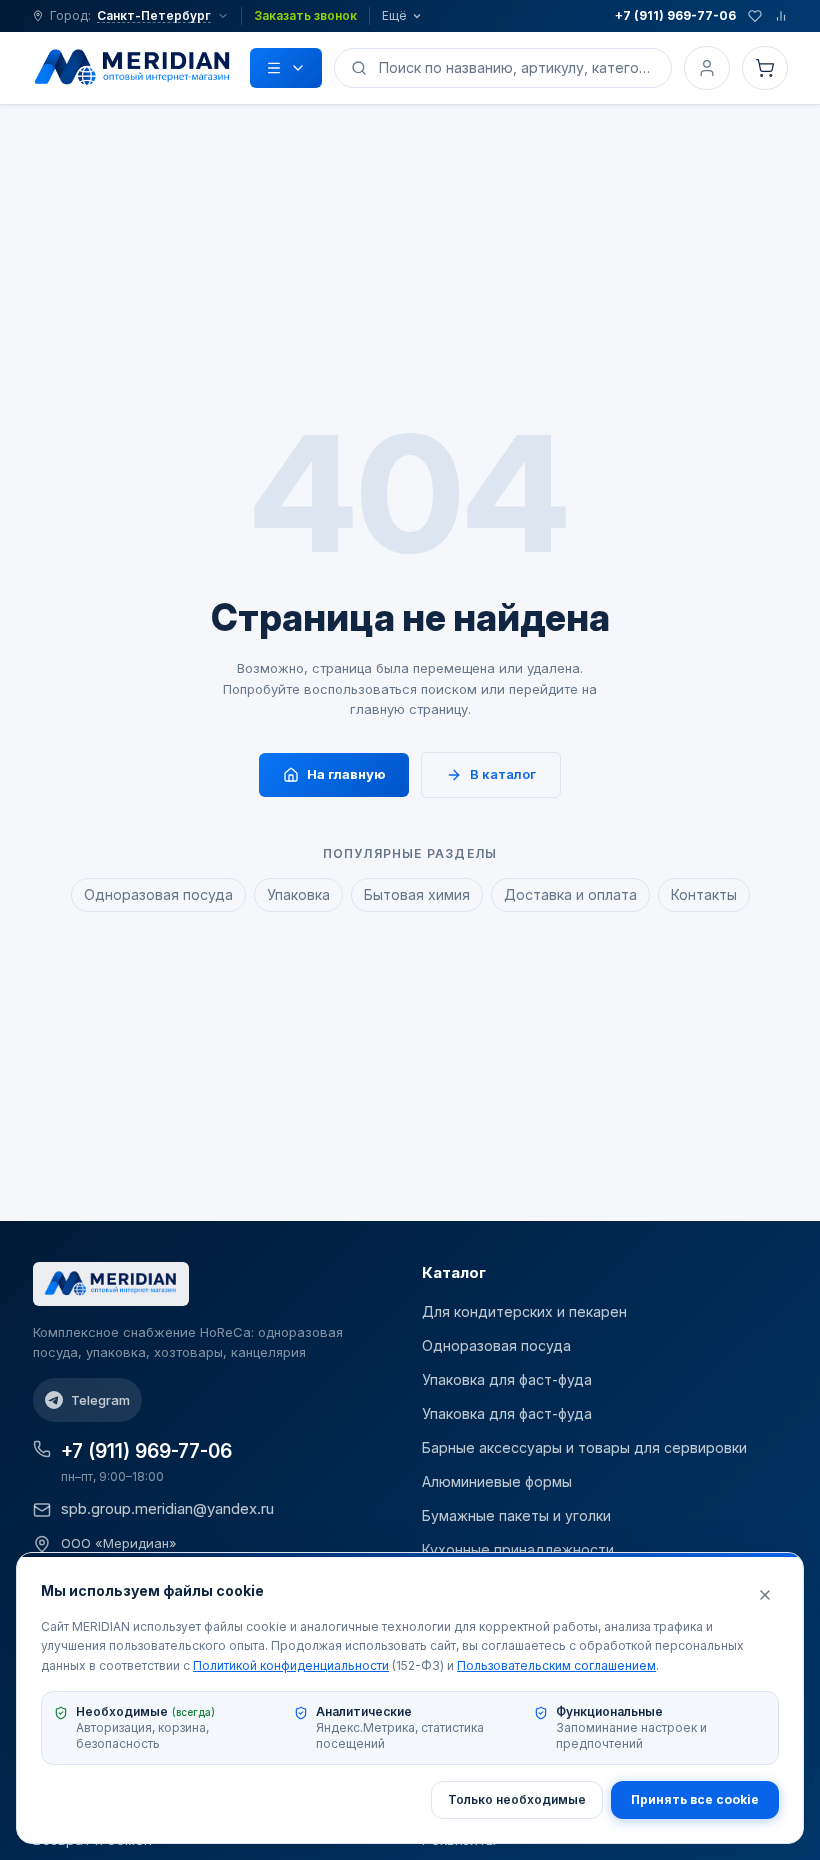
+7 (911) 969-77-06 (675, 15)
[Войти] (707, 68)
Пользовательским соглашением (556, 1665)
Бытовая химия (417, 894)
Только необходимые (517, 1799)
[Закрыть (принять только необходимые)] (765, 1595)
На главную (346, 774)
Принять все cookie (695, 1799)
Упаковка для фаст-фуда (507, 1379)
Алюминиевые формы (497, 1481)
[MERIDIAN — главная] (133, 68)
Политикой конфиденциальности (291, 1665)
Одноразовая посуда (158, 894)
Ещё (394, 15)
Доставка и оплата (570, 894)
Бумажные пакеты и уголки (516, 1515)
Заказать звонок (305, 15)
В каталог (503, 774)
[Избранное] (755, 16)
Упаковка (298, 894)
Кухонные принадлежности (518, 1549)
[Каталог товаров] (286, 68)
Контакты (704, 894)
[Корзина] (765, 68)
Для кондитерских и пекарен (524, 1311)
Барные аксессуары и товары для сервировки (584, 1447)
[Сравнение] (781, 16)
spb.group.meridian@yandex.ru (167, 1508)
